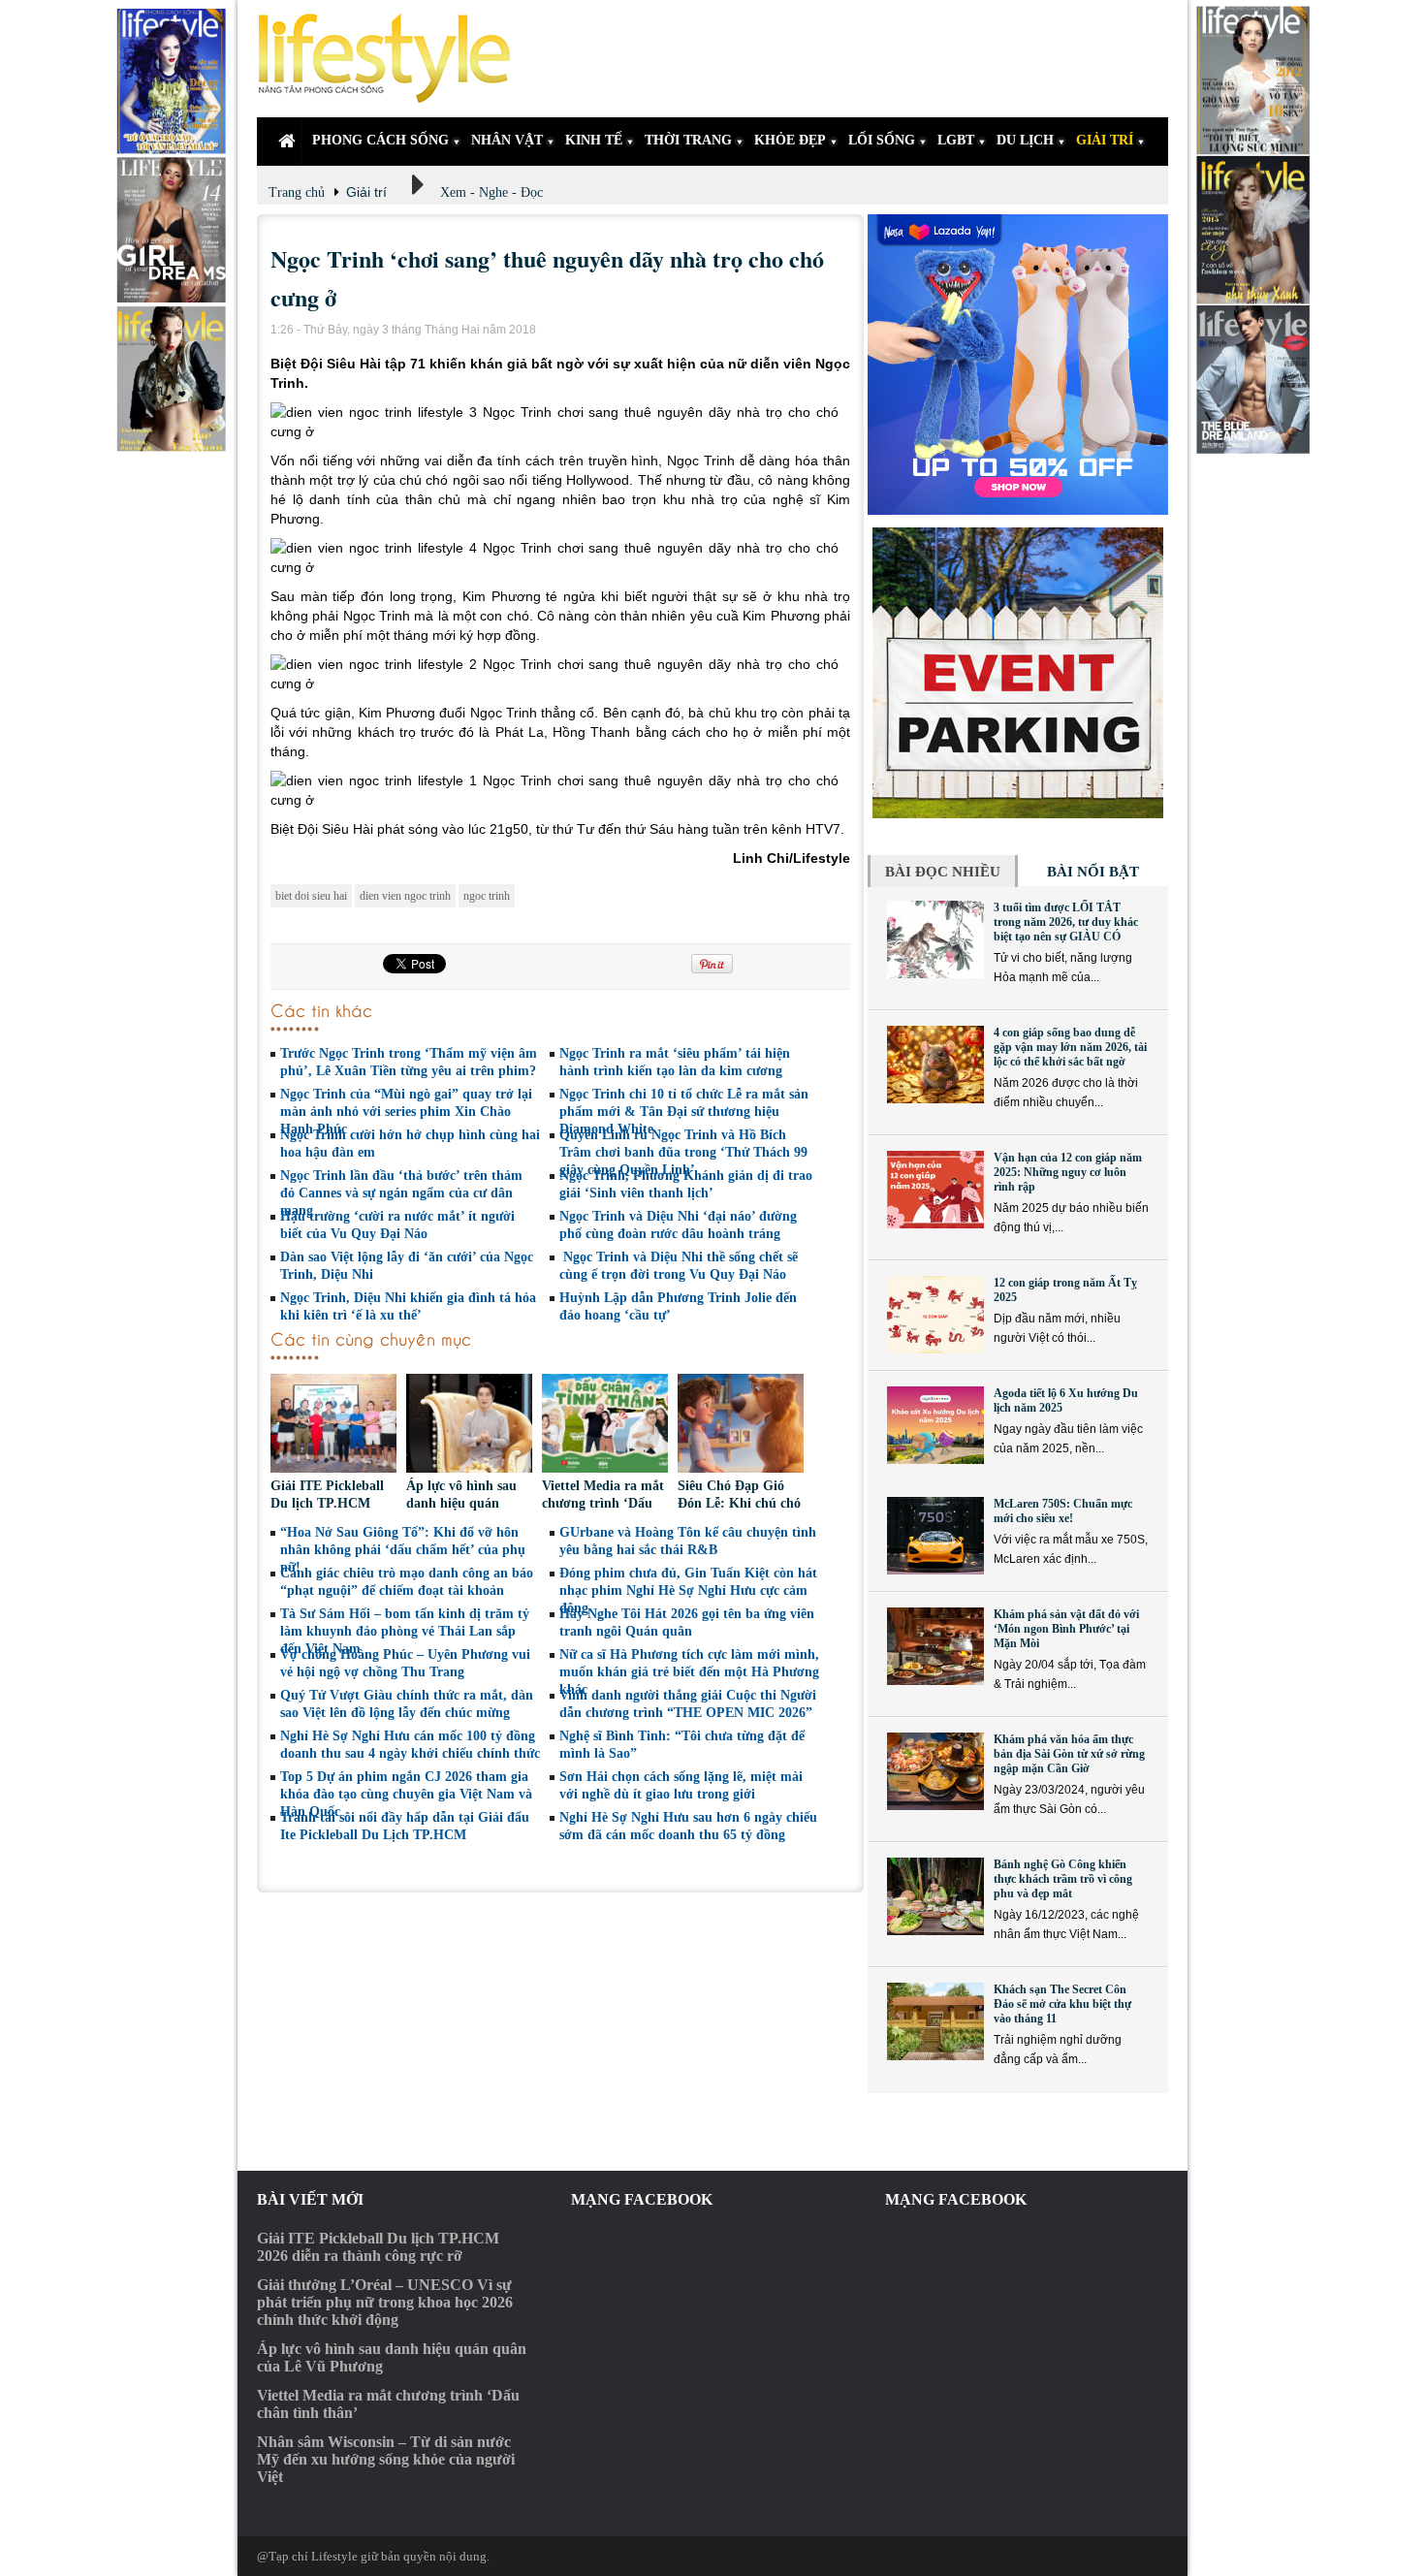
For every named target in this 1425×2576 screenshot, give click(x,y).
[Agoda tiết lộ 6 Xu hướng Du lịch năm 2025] (935, 1425)
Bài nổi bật (1093, 872)
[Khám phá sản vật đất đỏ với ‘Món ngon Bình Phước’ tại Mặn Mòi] (935, 1646)
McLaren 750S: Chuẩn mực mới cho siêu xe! (1063, 1511)
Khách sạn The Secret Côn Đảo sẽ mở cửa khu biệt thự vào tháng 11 (1062, 2004)
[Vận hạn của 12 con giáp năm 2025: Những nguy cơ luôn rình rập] (935, 1190)
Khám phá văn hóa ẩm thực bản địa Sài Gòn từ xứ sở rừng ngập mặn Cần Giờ (1069, 1754)
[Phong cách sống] (393, 59)
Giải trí (366, 192)
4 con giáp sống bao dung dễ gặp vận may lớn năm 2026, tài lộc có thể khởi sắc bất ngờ (1070, 1047)
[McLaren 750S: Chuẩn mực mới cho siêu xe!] (935, 1536)
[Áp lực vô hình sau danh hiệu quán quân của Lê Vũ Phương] (469, 1426)
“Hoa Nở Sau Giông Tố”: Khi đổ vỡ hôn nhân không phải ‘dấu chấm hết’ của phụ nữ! (403, 1550)
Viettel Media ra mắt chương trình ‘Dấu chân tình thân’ (603, 1503)
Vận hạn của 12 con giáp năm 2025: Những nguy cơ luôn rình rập (1068, 1172)
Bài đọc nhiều (943, 872)
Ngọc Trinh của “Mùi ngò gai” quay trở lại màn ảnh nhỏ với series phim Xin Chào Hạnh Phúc (406, 1112)
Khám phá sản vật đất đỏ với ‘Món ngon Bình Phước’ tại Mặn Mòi (1066, 1629)
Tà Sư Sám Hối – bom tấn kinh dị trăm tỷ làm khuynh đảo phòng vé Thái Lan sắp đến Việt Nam (405, 1631)
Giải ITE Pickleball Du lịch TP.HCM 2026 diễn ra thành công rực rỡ (378, 2247)
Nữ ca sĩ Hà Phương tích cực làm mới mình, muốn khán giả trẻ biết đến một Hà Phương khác (689, 1672)
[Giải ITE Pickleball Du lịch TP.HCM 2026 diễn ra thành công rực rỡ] (333, 1426)
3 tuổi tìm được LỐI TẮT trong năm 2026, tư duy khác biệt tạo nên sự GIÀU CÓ (1066, 922)
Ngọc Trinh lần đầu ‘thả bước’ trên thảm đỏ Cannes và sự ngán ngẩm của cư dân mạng (401, 1193)
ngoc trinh (487, 896)
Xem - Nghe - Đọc (491, 192)
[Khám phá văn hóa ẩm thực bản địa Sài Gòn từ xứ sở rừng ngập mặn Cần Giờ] (935, 1771)
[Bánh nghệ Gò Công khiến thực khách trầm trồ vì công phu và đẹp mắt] (935, 1896)
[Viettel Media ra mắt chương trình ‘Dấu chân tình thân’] (605, 1426)
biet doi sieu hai (311, 896)
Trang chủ (297, 192)
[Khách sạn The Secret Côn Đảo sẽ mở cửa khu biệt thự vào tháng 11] (935, 2021)
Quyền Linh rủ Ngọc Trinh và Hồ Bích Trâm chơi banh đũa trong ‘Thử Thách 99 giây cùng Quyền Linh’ (683, 1152)
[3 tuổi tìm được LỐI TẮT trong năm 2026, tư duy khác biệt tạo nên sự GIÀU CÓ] (935, 939)
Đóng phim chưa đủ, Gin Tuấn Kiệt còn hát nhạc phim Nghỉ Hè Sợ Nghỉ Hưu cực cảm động (688, 1590)
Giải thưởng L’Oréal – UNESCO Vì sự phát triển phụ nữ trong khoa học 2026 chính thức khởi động (385, 2302)
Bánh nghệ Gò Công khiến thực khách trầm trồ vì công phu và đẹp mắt (1063, 1879)
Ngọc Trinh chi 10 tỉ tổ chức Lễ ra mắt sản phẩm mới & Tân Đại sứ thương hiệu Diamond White (684, 1112)
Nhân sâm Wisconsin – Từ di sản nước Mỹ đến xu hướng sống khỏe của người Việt (386, 2459)
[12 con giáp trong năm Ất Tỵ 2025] (935, 1315)
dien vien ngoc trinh (405, 896)
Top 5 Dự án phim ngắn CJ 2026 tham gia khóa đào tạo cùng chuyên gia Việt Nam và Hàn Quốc (406, 1794)
